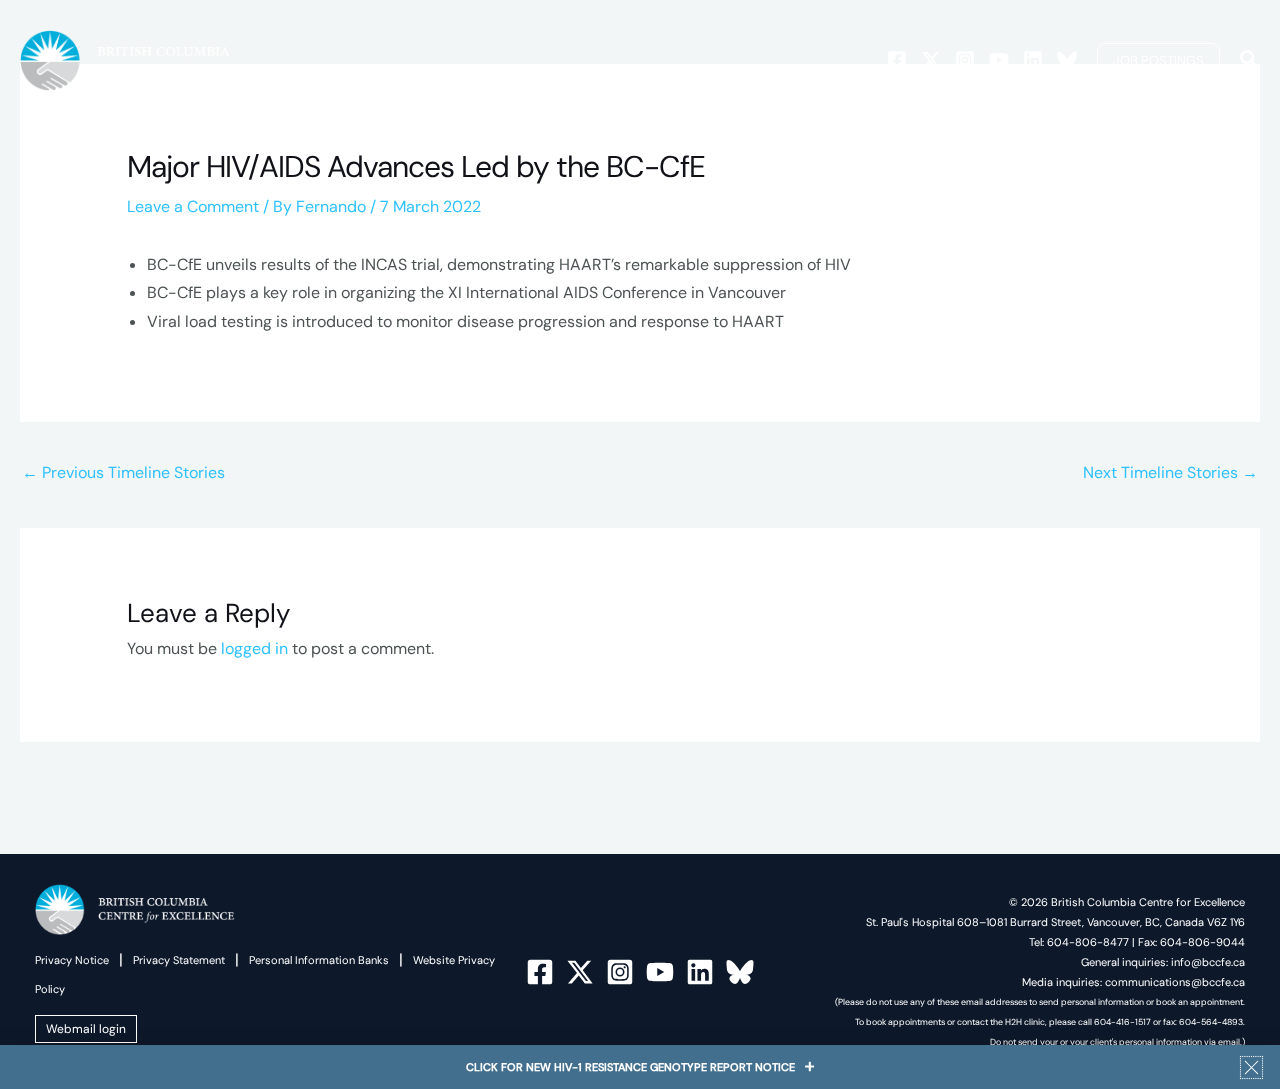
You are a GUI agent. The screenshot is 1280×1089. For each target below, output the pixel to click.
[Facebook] (897, 60)
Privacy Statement (179, 960)
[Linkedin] (1033, 60)
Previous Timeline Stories (123, 472)
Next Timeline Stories (1170, 472)
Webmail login (86, 1029)
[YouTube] (660, 972)
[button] (1158, 60)
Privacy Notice (72, 960)
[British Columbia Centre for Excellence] (141, 59)
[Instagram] (965, 60)
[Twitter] (931, 60)
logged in (254, 648)
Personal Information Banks (319, 960)
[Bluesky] (1067, 60)
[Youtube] (999, 60)
